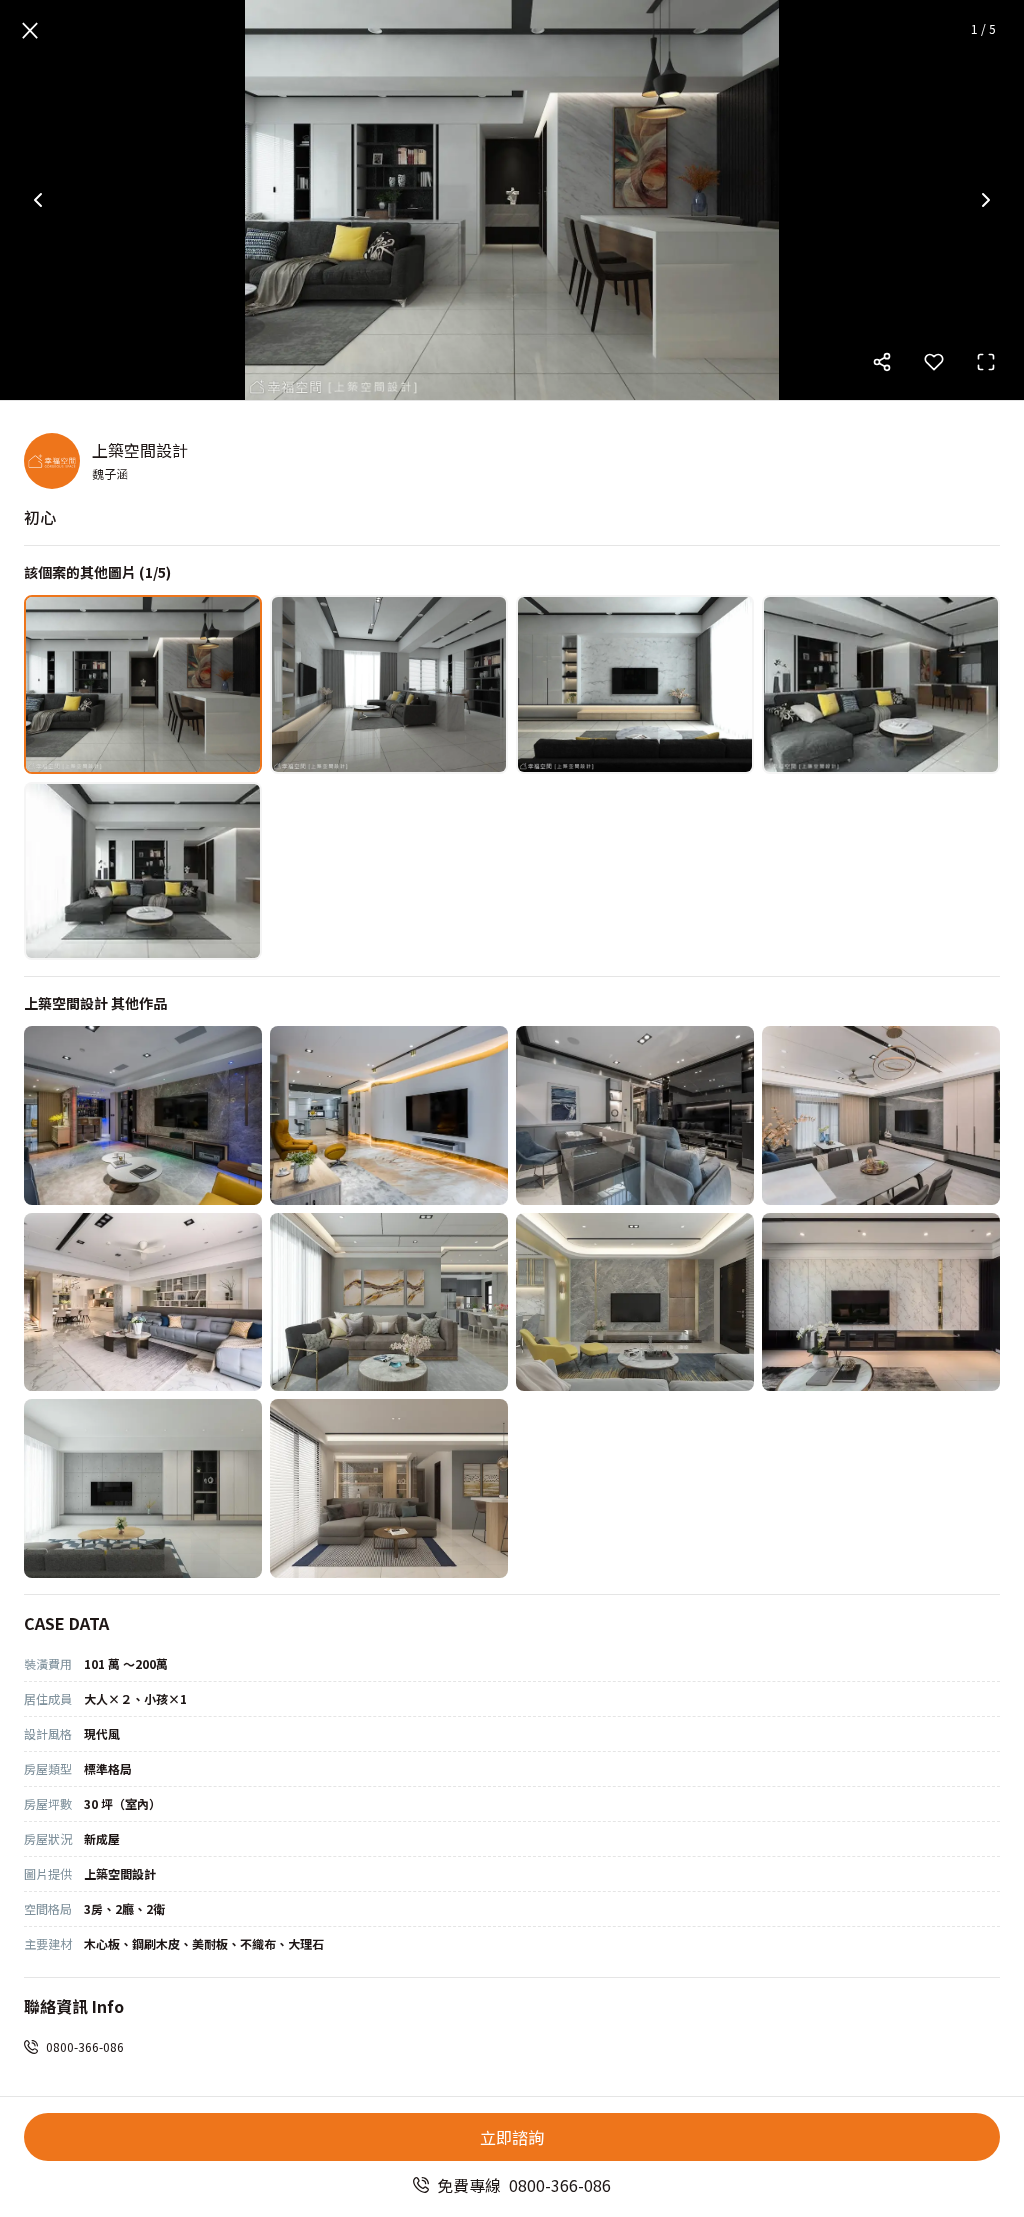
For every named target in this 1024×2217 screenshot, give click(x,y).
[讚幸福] (143, 1488)
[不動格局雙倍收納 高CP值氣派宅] (881, 1302)
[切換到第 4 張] (881, 684)
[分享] (882, 362)
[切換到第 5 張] (143, 871)
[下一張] (986, 200)
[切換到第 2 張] (389, 684)
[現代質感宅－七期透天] (881, 1115)
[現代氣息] (389, 1488)
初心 (40, 517)
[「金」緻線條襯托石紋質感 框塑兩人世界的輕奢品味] (389, 1302)
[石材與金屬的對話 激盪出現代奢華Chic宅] (635, 1302)
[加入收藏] (934, 362)
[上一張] (38, 200)
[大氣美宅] (143, 1302)
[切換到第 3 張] (635, 684)
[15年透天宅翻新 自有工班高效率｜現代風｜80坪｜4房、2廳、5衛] (635, 1115)
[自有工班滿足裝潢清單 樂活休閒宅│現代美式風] (143, 1115)
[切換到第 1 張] (143, 684)
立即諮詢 (512, 2137)
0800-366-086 (85, 2046)
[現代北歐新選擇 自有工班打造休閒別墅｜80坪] (389, 1115)
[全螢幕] (986, 362)
